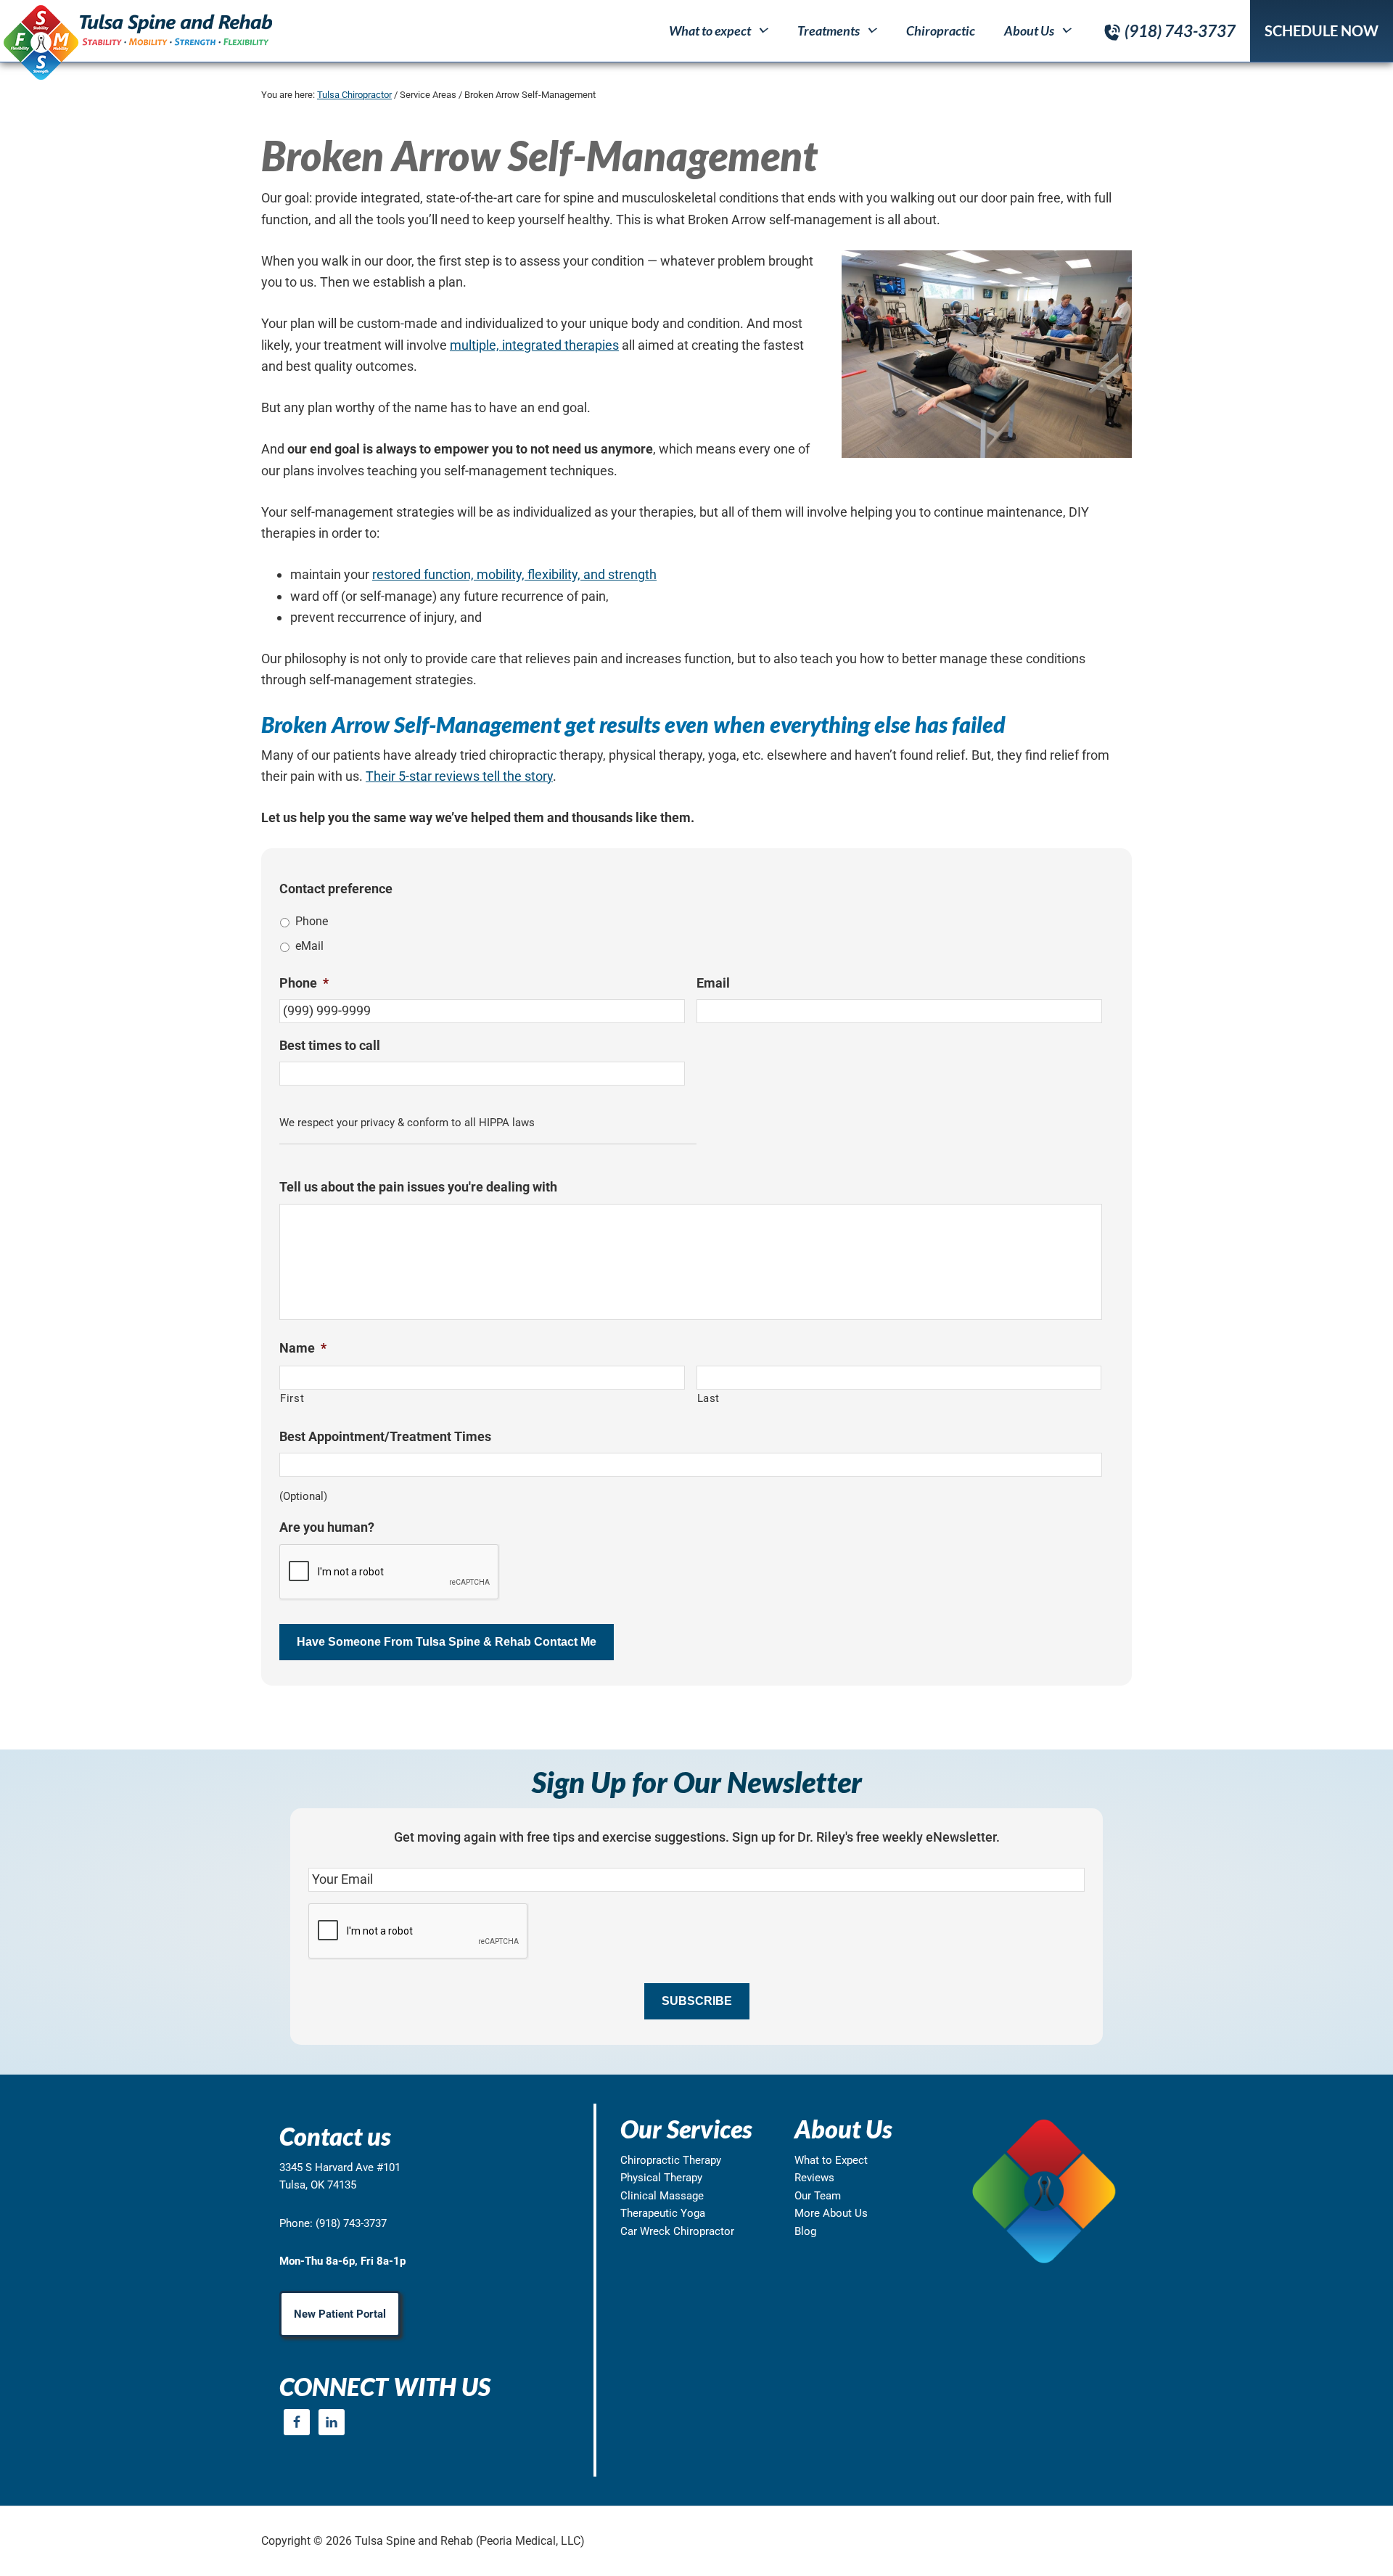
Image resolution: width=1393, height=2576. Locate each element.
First (292, 1398)
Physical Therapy (661, 2178)
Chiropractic (941, 30)
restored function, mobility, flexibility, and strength (514, 574)
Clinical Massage (662, 2196)
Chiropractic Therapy (671, 2160)
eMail (309, 946)
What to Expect (831, 2160)
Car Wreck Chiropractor (677, 2231)
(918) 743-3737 (1180, 31)
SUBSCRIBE (697, 2001)
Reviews (814, 2178)
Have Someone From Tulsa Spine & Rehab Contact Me (447, 1642)
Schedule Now (1322, 30)
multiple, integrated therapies (534, 345)
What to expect (710, 30)
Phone (312, 921)
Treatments (829, 30)
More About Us (831, 2213)
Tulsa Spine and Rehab (136, 42)
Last (709, 1398)
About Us (1029, 30)
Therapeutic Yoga (663, 2213)
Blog (805, 2231)
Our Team (818, 2196)
